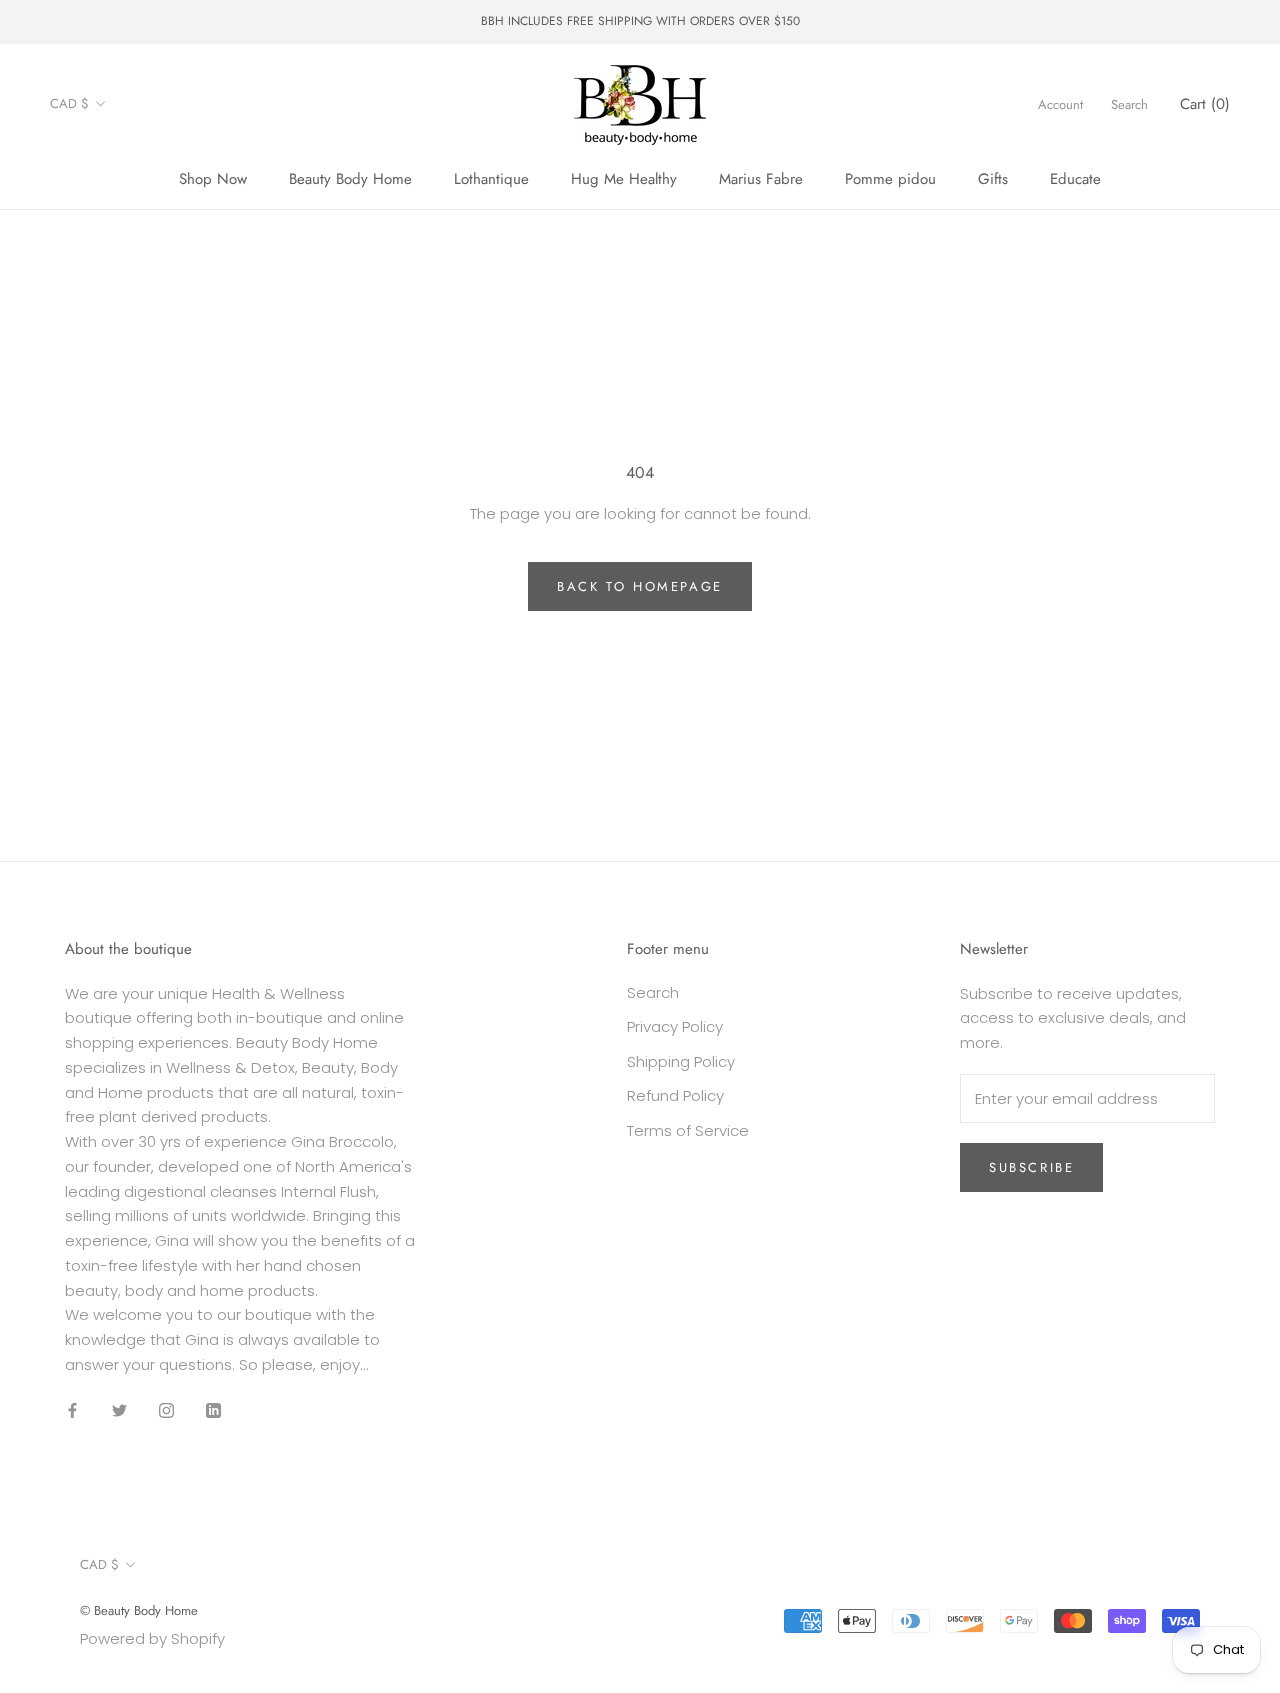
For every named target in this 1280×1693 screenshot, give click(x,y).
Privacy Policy (675, 1026)
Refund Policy (675, 1095)
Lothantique (491, 179)
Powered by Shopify (152, 1638)
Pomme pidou (890, 179)
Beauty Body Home (350, 179)
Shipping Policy (681, 1061)
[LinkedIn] (213, 1410)
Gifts (993, 179)
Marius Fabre (761, 179)
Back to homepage (640, 586)
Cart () (1205, 103)
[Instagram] (166, 1410)
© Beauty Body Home (139, 1610)
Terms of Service (688, 1130)
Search (1129, 103)
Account (1060, 103)
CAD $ (69, 103)
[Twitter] (119, 1410)
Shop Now (213, 179)
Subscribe (1031, 1167)
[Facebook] (72, 1410)
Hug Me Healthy (624, 179)
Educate (1075, 179)
